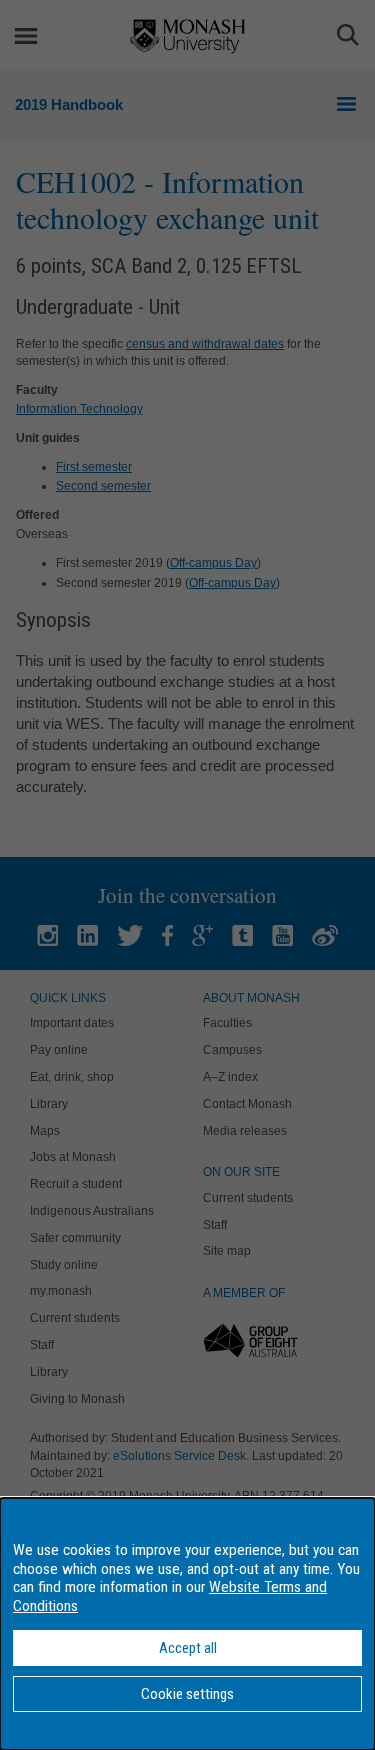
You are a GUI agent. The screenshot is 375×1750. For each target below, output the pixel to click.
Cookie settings (187, 1694)
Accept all (188, 1648)
